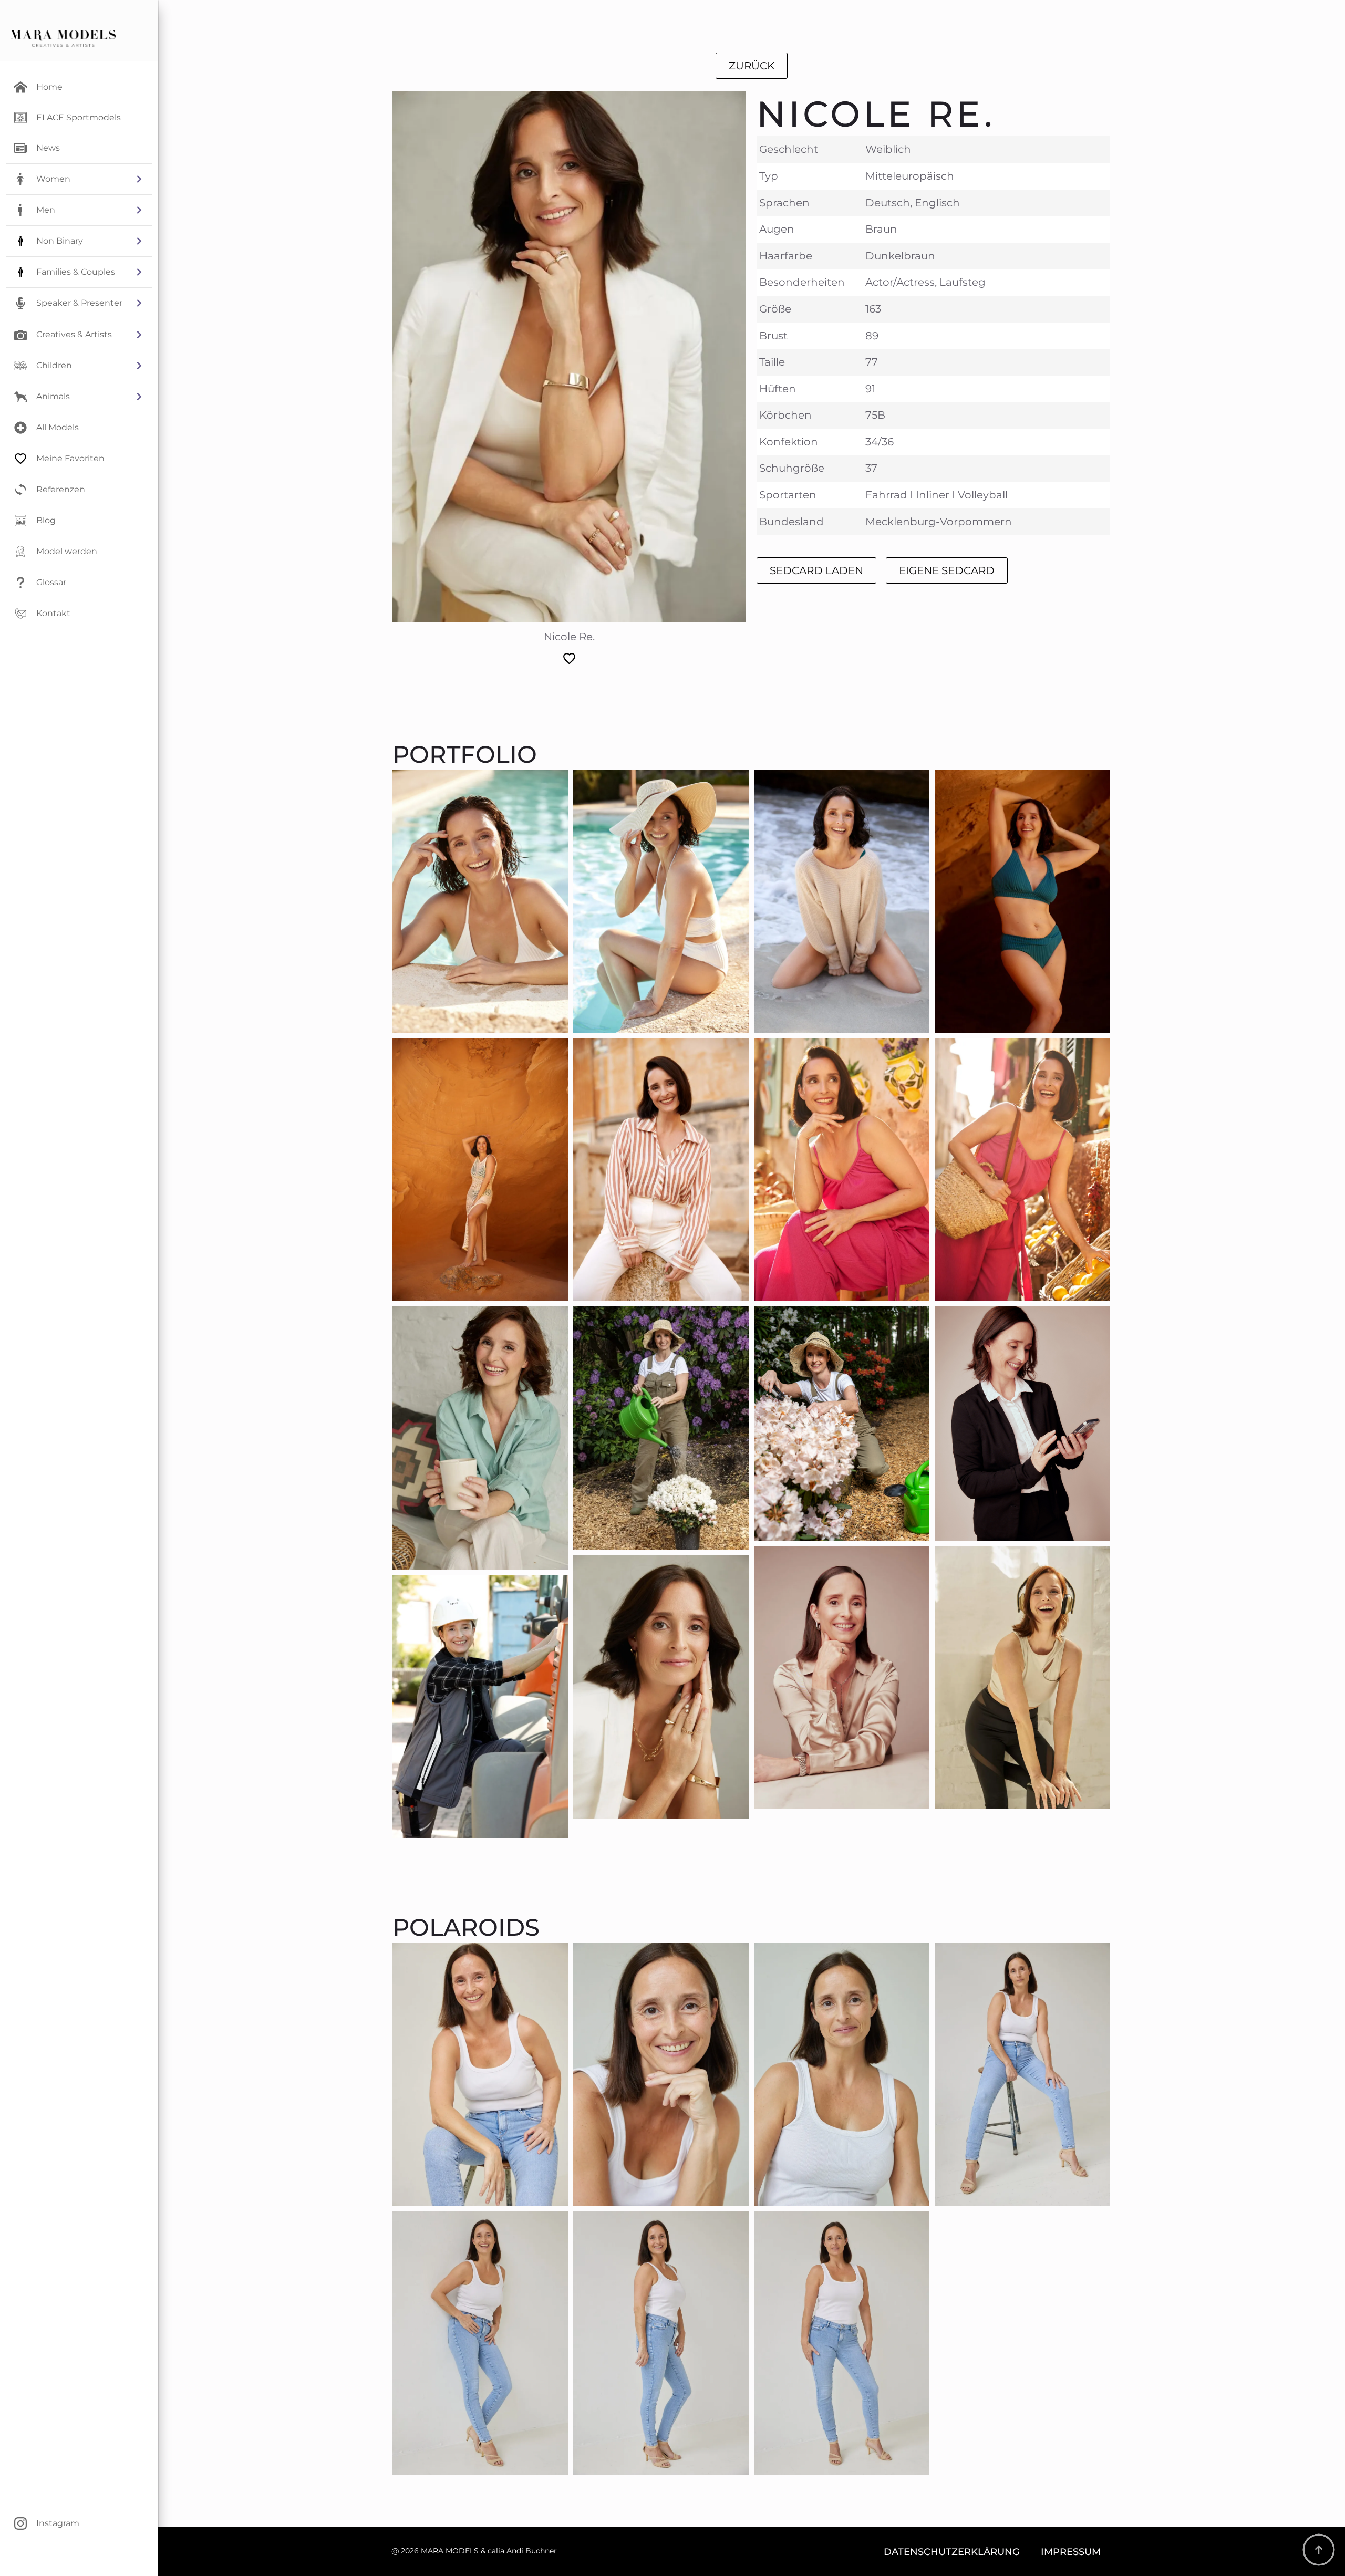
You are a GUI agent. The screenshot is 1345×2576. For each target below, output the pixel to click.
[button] (79, 179)
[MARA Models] (63, 38)
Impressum (1071, 2552)
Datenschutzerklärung (952, 2552)
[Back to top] (1319, 2550)
